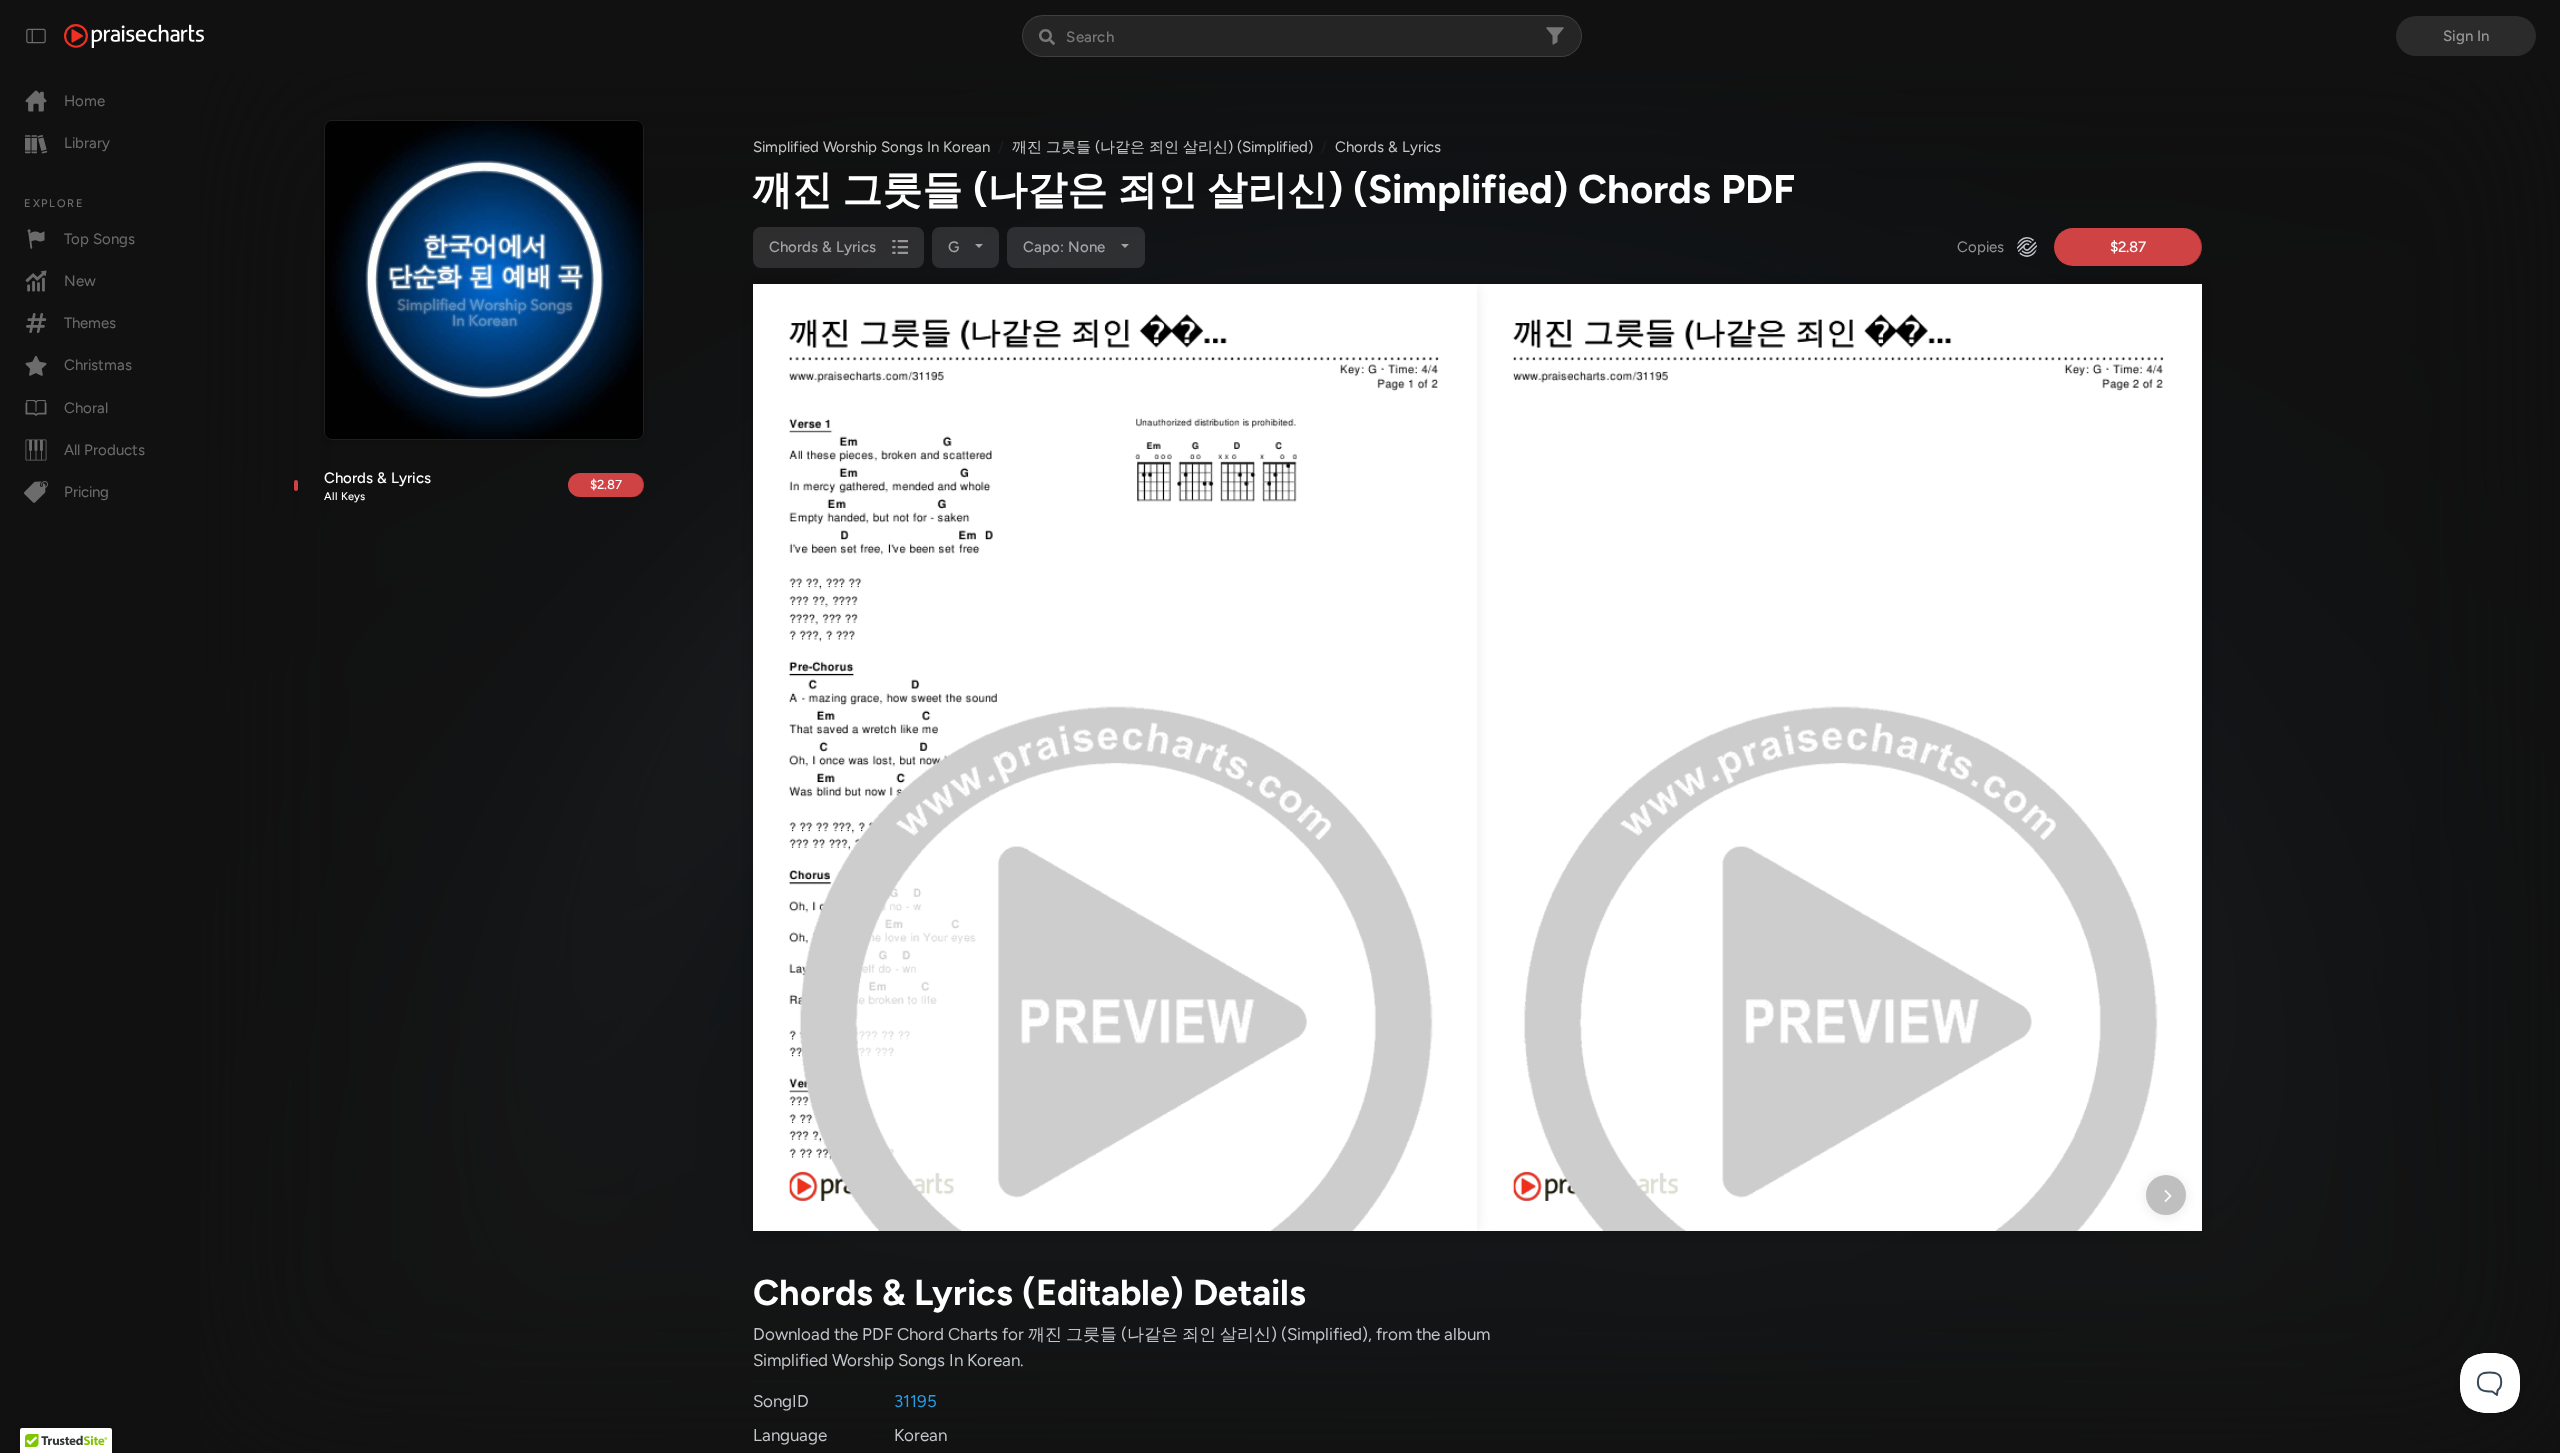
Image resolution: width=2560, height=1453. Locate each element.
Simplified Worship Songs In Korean (871, 147)
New (80, 281)
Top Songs (99, 239)
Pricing (86, 492)
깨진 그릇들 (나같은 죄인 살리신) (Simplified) (1162, 147)
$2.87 (606, 484)
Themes (90, 323)
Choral (86, 408)
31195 (915, 1401)
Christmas (98, 365)
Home (84, 101)
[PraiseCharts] (134, 36)
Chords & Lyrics (377, 486)
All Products (104, 450)
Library (87, 143)
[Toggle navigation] (36, 36)
